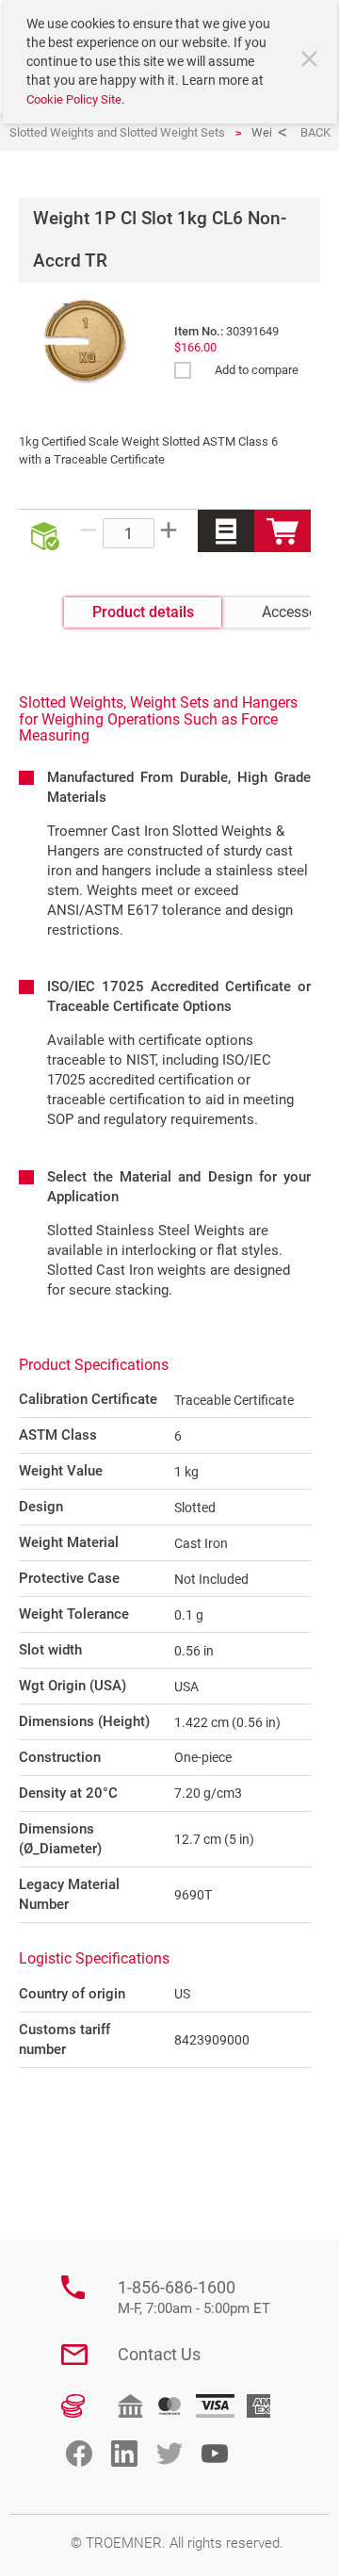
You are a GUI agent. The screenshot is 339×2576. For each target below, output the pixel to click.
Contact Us (159, 2354)
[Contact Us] (74, 2355)
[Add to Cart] (282, 531)
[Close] (312, 61)
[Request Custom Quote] (226, 531)
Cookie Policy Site (74, 99)
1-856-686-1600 (194, 2298)
